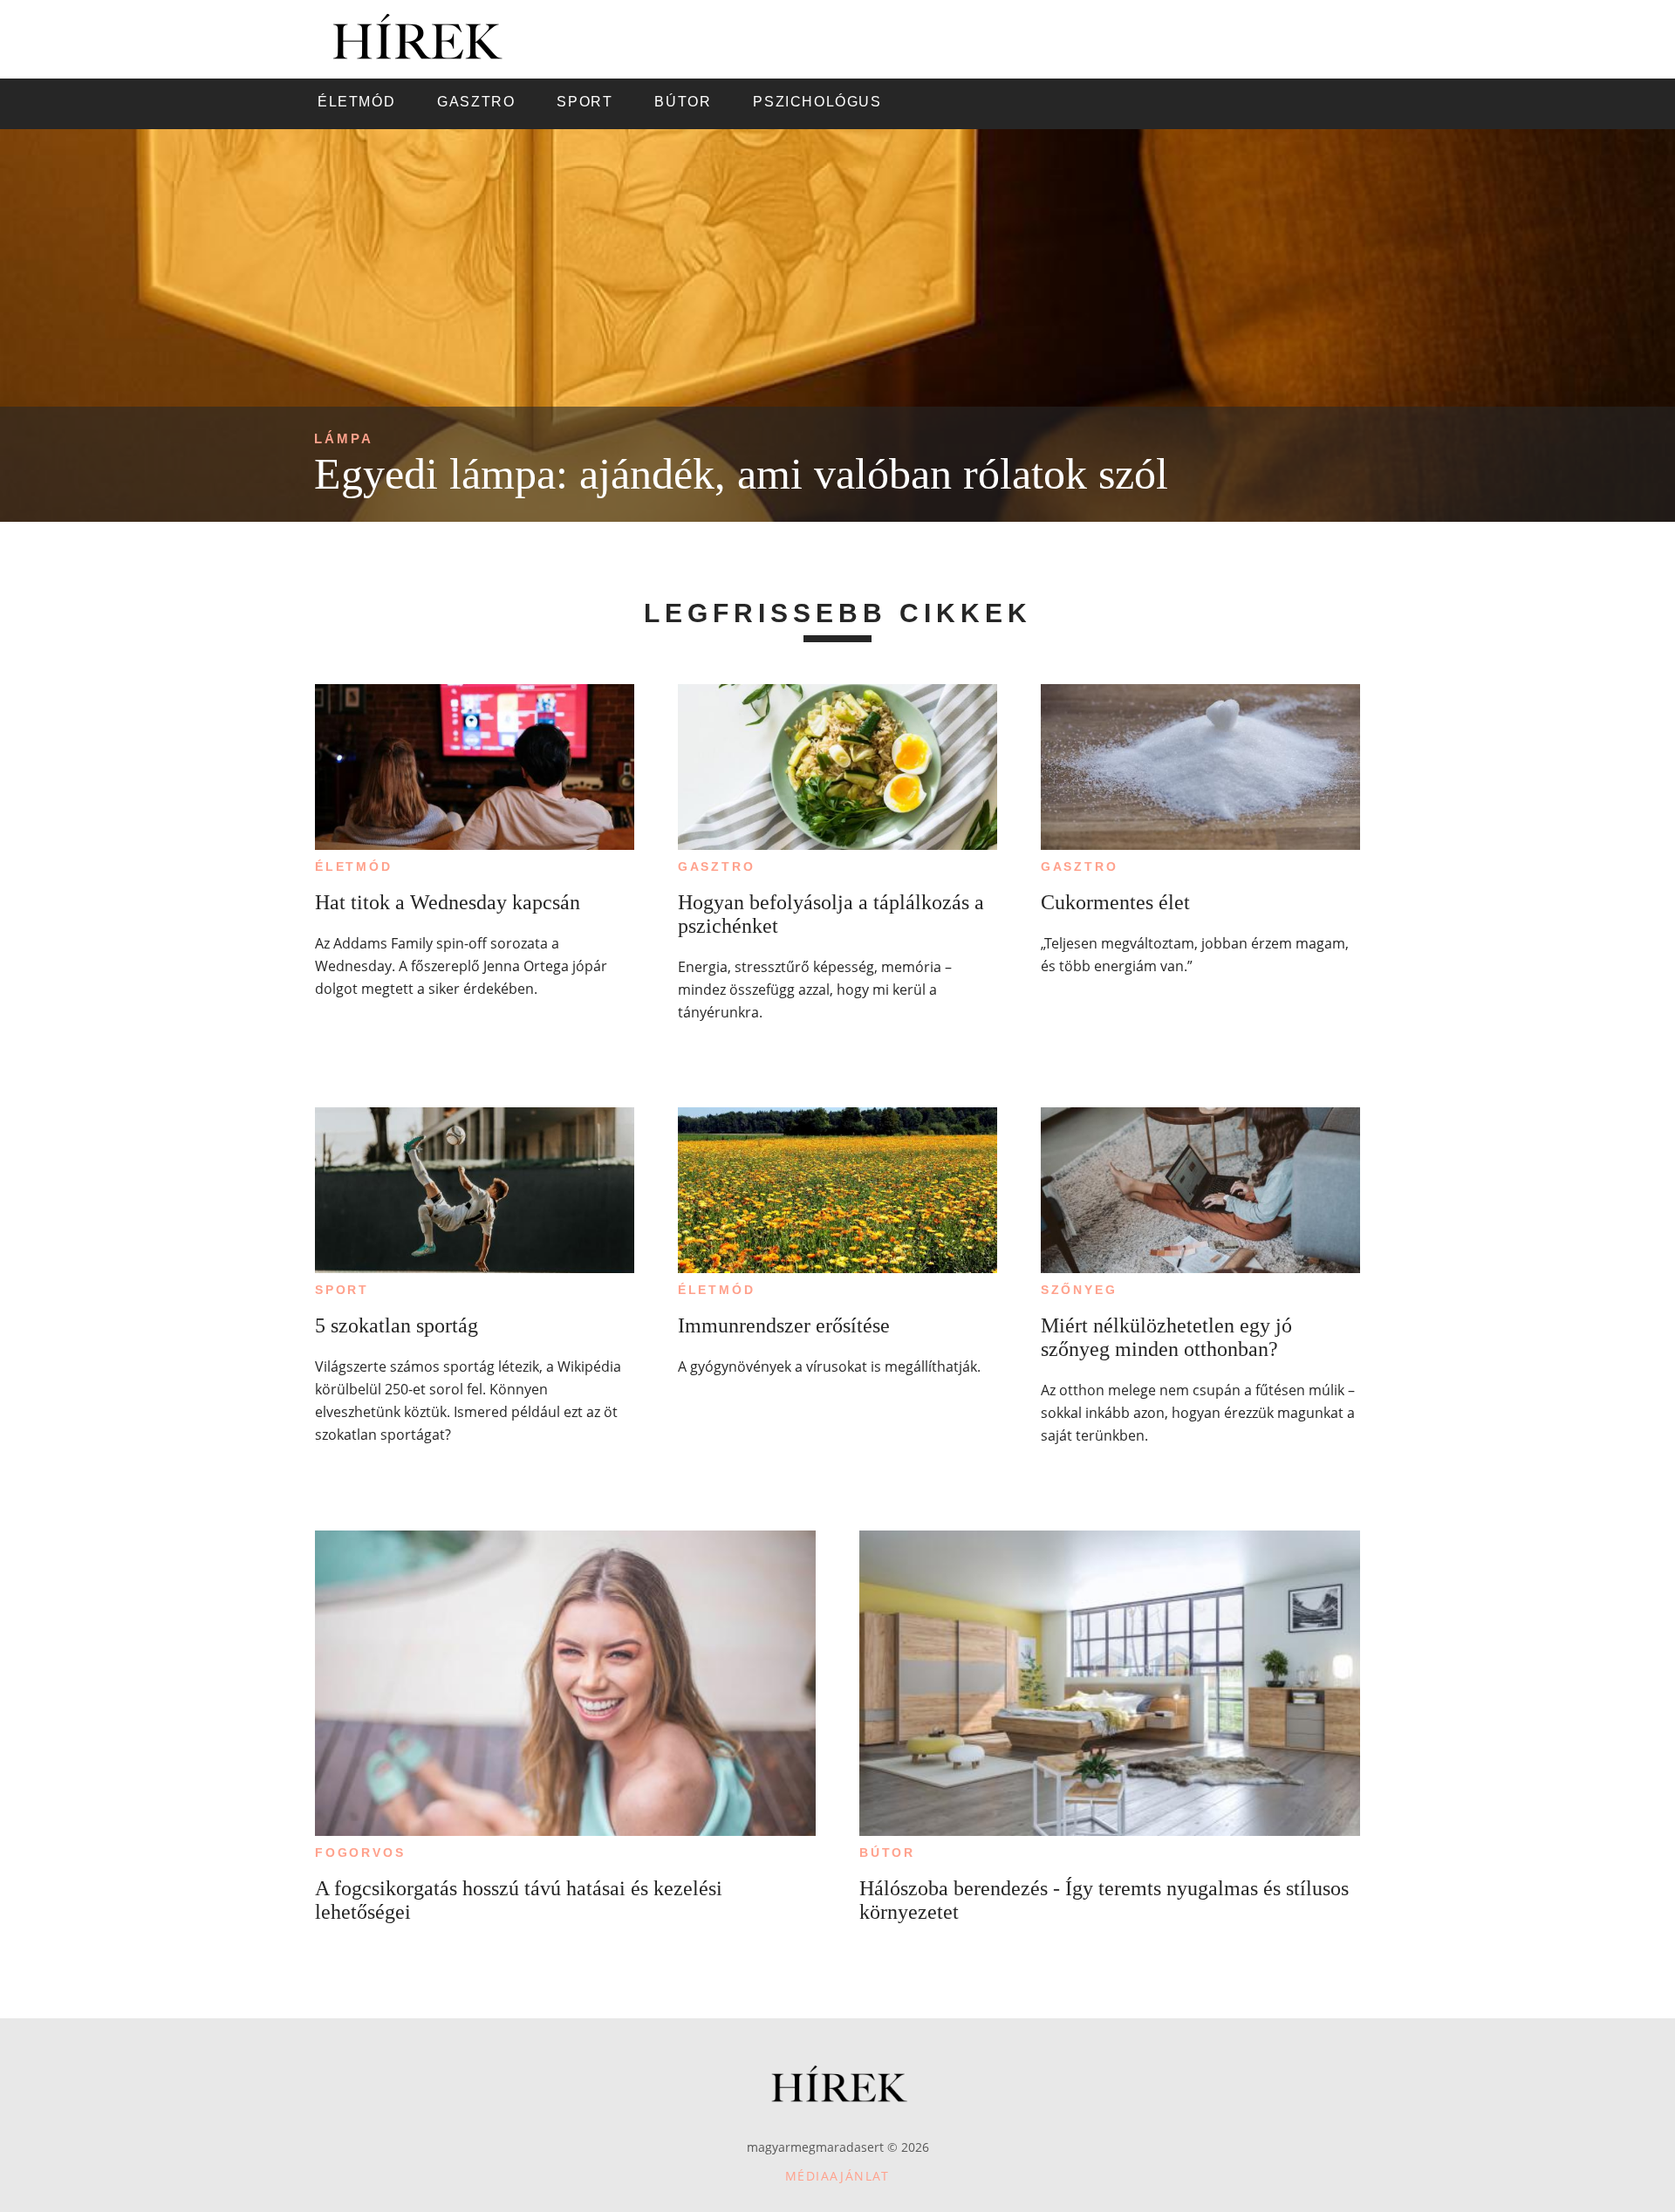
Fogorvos (360, 1852)
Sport (342, 1290)
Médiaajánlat (837, 2176)
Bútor (887, 1852)
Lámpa (344, 438)
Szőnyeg (1079, 1290)
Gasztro (717, 866)
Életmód (354, 866)
